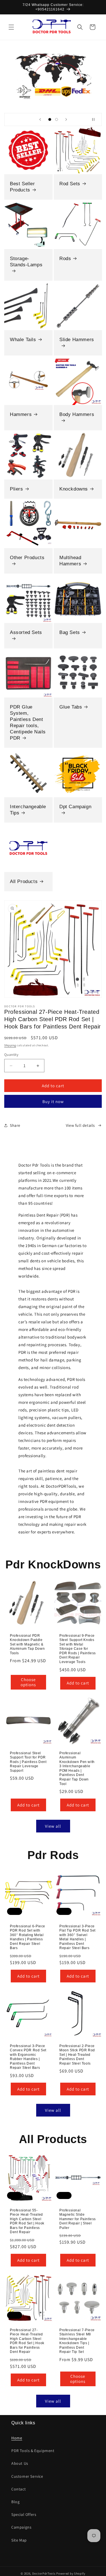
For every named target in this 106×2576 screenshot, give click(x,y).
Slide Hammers (77, 339)
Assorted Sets (26, 632)
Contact (19, 2489)
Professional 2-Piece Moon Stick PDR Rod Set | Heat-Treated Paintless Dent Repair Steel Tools (77, 2055)
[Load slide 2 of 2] (57, 119)
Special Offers (24, 2514)
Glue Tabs (71, 707)
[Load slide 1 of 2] (50, 119)
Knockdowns (74, 489)
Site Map (19, 2540)
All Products (24, 881)
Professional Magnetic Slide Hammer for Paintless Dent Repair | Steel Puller (78, 2219)
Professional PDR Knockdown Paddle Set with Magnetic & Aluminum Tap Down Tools (27, 1644)
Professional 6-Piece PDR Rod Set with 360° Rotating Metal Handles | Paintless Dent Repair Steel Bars (28, 1937)
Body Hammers (77, 414)
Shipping (10, 1045)
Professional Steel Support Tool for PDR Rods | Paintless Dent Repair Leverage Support (28, 1762)
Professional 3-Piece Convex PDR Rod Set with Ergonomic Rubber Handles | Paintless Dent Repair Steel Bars (28, 2057)
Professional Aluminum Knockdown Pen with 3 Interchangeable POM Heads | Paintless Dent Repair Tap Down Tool (77, 1768)
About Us (20, 2463)
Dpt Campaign (75, 807)
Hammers (21, 414)
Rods (65, 259)
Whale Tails (23, 339)
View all (53, 1826)
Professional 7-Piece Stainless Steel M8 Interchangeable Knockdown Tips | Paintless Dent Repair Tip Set (77, 2341)
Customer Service (27, 2476)
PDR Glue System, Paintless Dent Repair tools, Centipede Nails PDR (28, 723)
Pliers (17, 489)
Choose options (28, 1682)
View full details (80, 1125)
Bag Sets (70, 632)
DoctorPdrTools (44, 2573)
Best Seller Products (22, 187)
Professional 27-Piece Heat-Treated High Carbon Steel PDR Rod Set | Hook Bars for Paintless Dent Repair (27, 2341)
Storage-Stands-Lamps (26, 262)
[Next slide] (66, 119)
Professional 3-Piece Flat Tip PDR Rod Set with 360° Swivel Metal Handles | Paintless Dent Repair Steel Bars (77, 1937)
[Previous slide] (40, 119)
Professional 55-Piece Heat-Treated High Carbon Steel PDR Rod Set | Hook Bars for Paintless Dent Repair (27, 2221)
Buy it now (53, 1101)
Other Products (27, 557)
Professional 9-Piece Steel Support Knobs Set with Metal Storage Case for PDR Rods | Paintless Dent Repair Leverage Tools (78, 1649)
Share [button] (15, 1125)
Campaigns (21, 2527)
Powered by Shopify (71, 2573)
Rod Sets (70, 184)
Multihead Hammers (70, 560)
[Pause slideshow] (96, 119)
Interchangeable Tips (28, 810)
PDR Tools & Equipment (33, 2451)
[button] (11, 27)
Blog (15, 2502)
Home (17, 2438)
